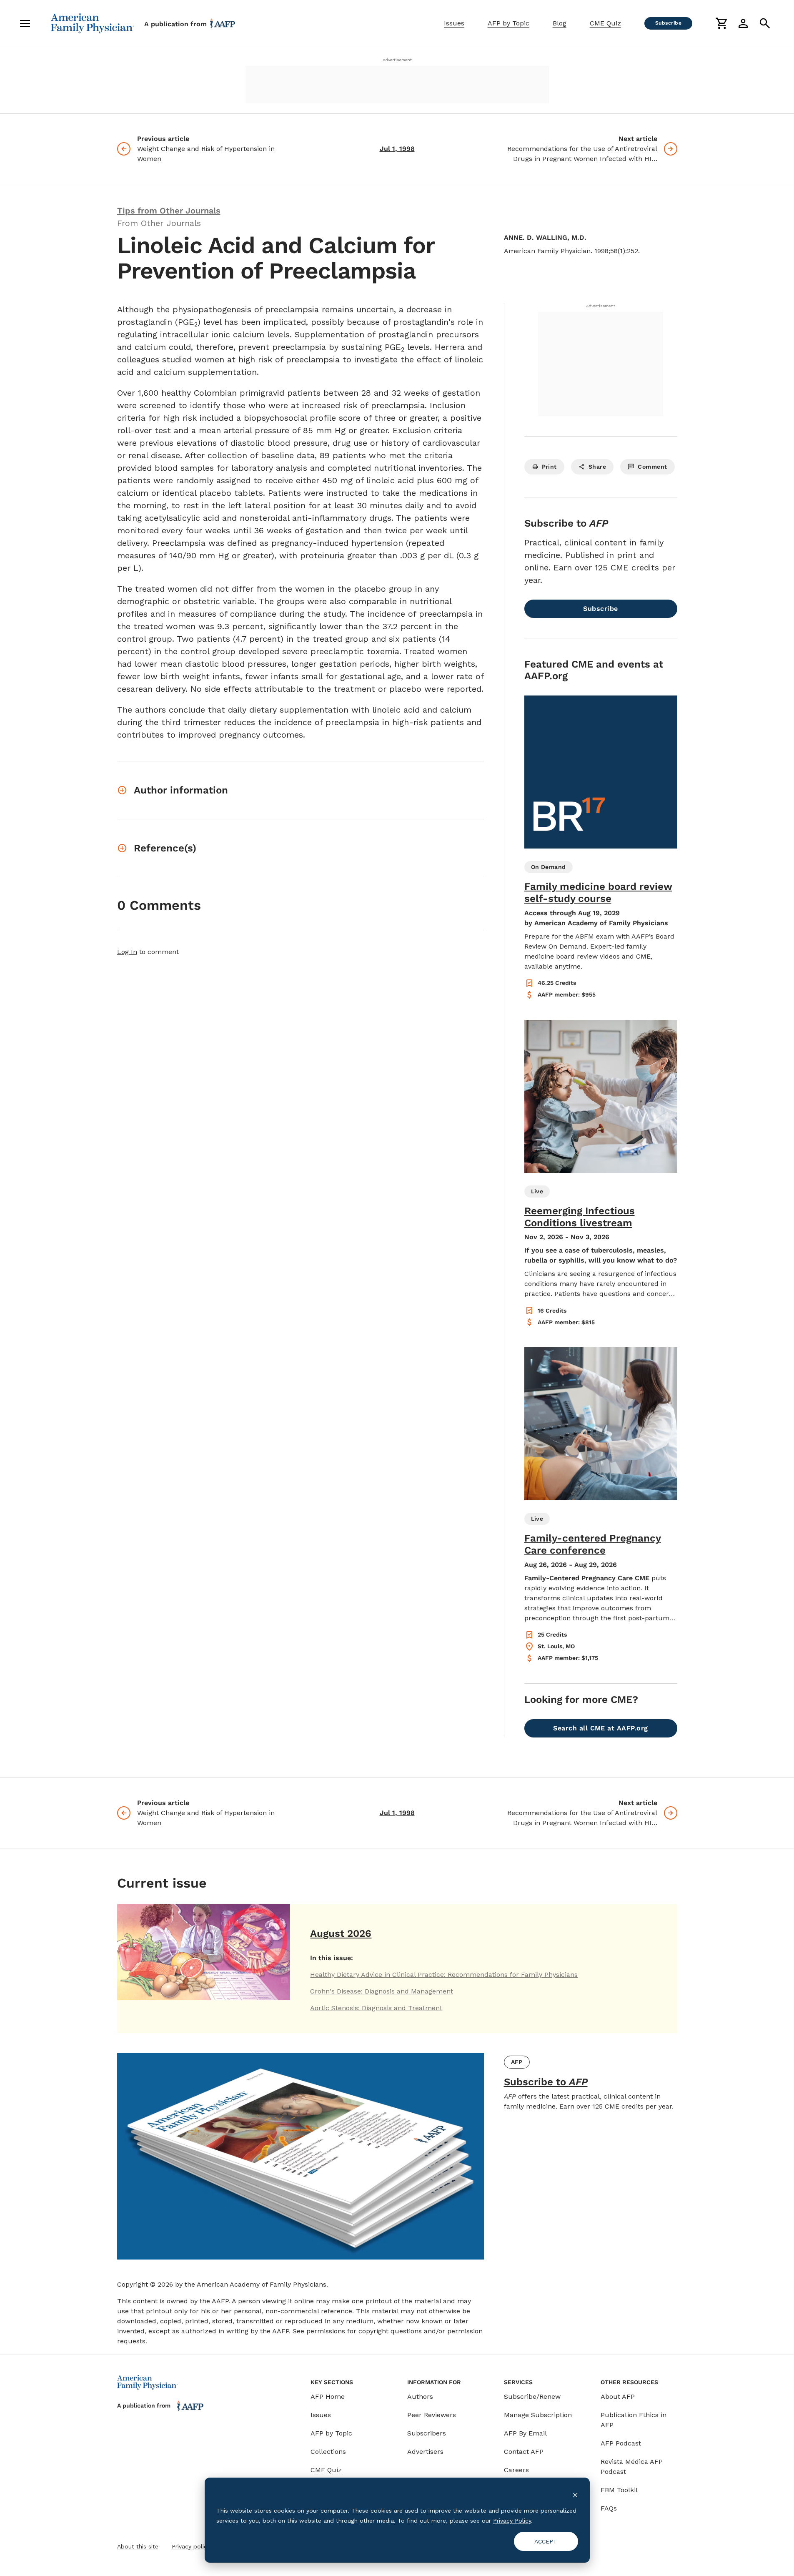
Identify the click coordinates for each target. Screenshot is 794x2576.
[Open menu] (25, 23)
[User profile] (743, 23)
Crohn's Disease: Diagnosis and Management (382, 1991)
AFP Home (328, 2396)
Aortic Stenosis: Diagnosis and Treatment (376, 2008)
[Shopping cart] (721, 23)
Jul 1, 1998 (397, 149)
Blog (560, 23)
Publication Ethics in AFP (634, 2420)
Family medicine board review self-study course (598, 893)
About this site (138, 2546)
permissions (326, 2331)
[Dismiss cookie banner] (575, 2494)
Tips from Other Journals (169, 211)
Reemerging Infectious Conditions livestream (580, 1217)
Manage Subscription (538, 2415)
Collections (328, 2452)
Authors (420, 2396)
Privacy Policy (512, 2521)
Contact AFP (524, 2452)
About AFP (618, 2396)
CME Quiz (605, 23)
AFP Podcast (621, 2443)
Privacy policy (191, 2546)
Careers (516, 2470)
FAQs (609, 2508)
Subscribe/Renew (532, 2396)
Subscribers (427, 2433)
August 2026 (341, 1933)
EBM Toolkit (619, 2490)
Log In (127, 952)
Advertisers (425, 2452)
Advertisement (397, 60)
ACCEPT (546, 2541)
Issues (454, 23)
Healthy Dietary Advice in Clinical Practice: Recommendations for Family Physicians (444, 1975)
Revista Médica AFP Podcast (632, 2467)
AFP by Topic (508, 23)
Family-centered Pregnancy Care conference (593, 1544)
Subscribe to (546, 2082)
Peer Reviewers (432, 2415)
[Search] (765, 23)
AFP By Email (525, 2433)
